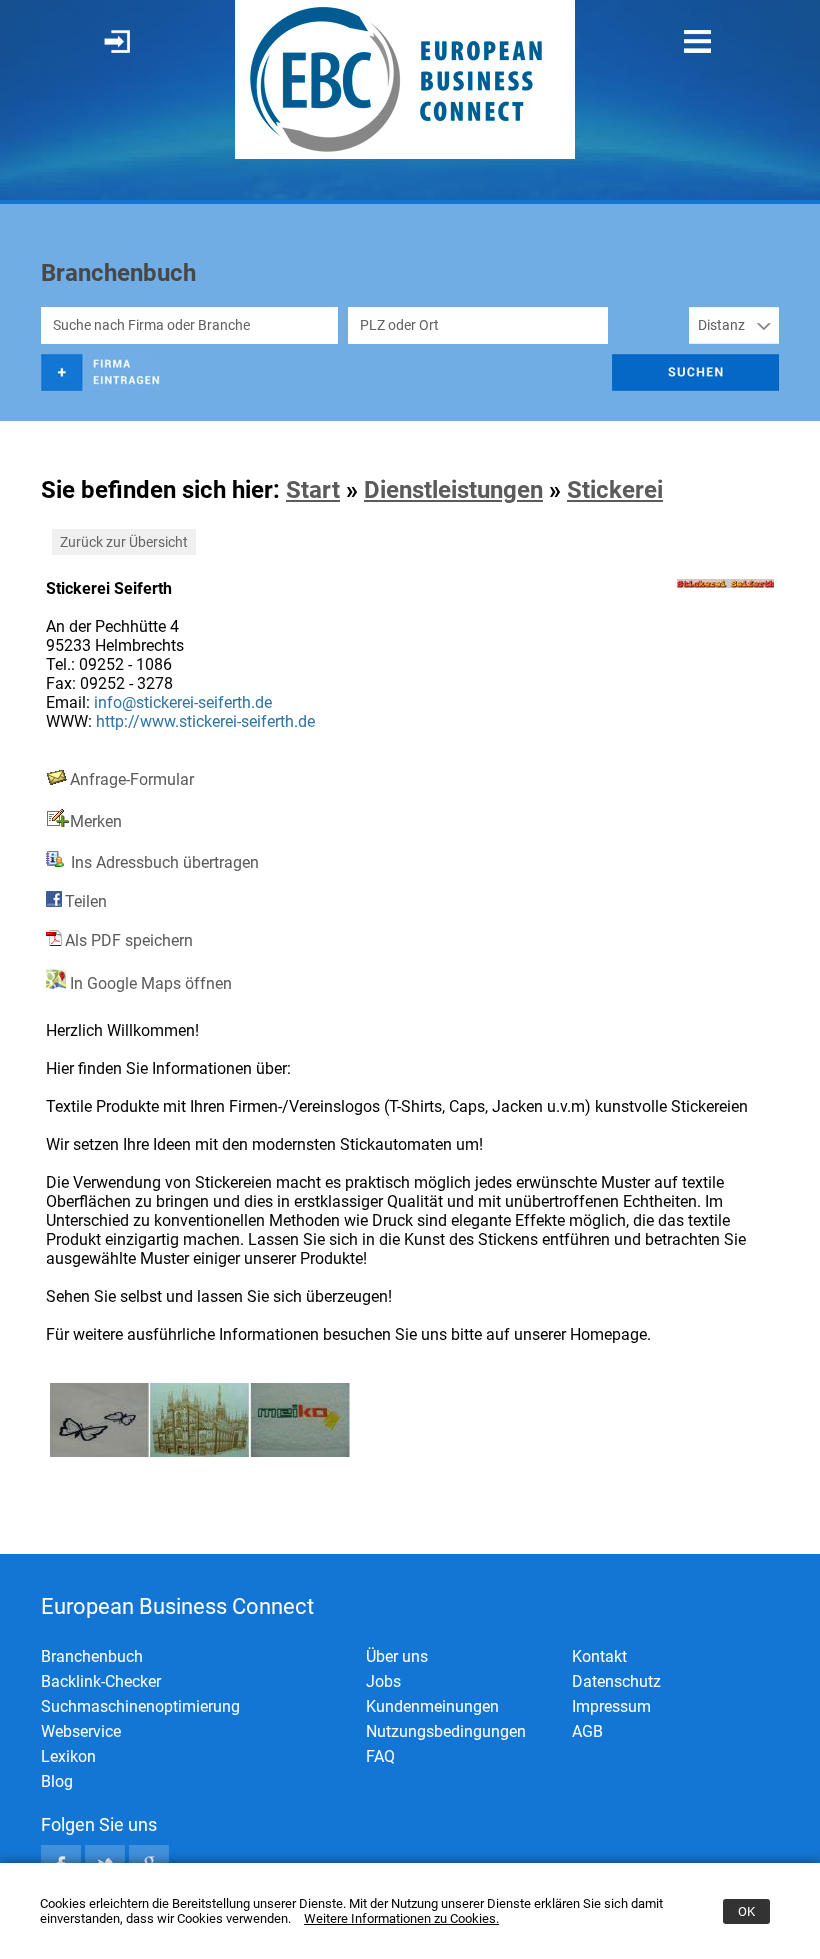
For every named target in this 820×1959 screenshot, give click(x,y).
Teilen (86, 901)
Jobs (383, 1681)
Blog (57, 1781)
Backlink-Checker (101, 1681)
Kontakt (599, 1656)
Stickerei (615, 490)
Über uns (397, 1656)
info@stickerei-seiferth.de (183, 702)
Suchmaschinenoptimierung (140, 1706)
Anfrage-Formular (132, 779)
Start (313, 490)
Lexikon (68, 1756)
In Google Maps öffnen (149, 983)
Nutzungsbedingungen (446, 1731)
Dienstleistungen (453, 490)
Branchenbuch (92, 1656)
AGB (587, 1731)
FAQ (380, 1756)
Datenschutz (616, 1681)
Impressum (611, 1706)
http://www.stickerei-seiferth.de (205, 721)
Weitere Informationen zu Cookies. (401, 1918)
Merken (96, 821)
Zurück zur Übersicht (124, 542)
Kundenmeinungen (432, 1706)
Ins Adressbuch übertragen (163, 862)
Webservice (81, 1731)
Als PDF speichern (129, 940)
